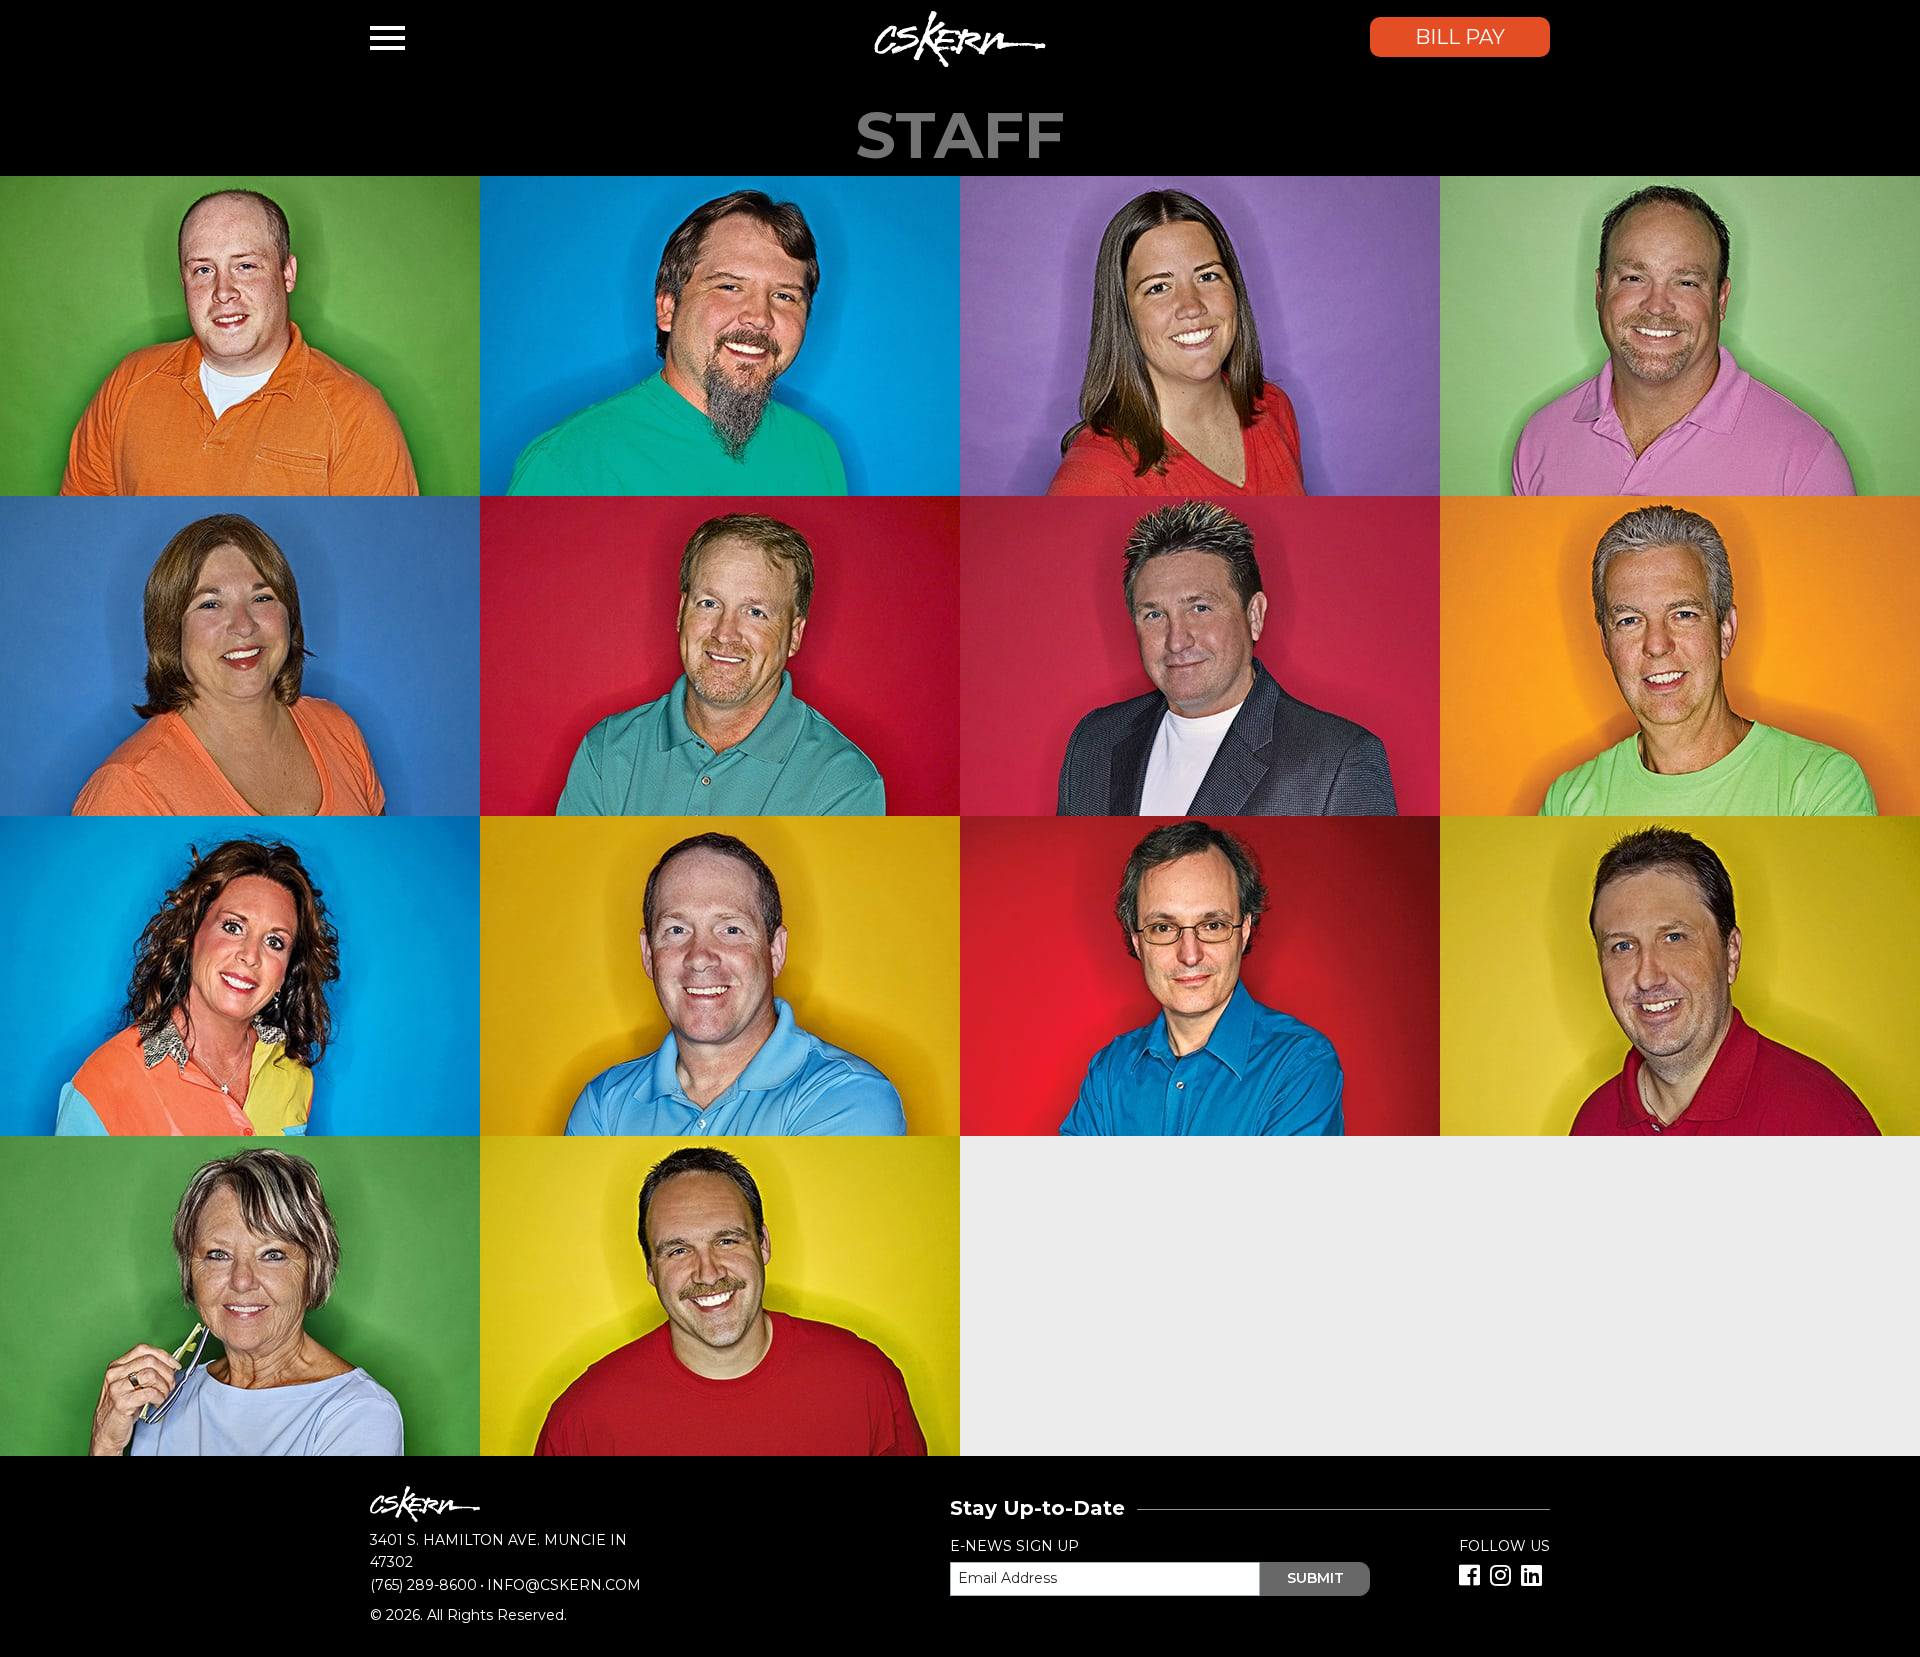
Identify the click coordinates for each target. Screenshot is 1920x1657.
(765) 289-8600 (423, 1585)
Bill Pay (1460, 37)
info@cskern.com (564, 1585)
